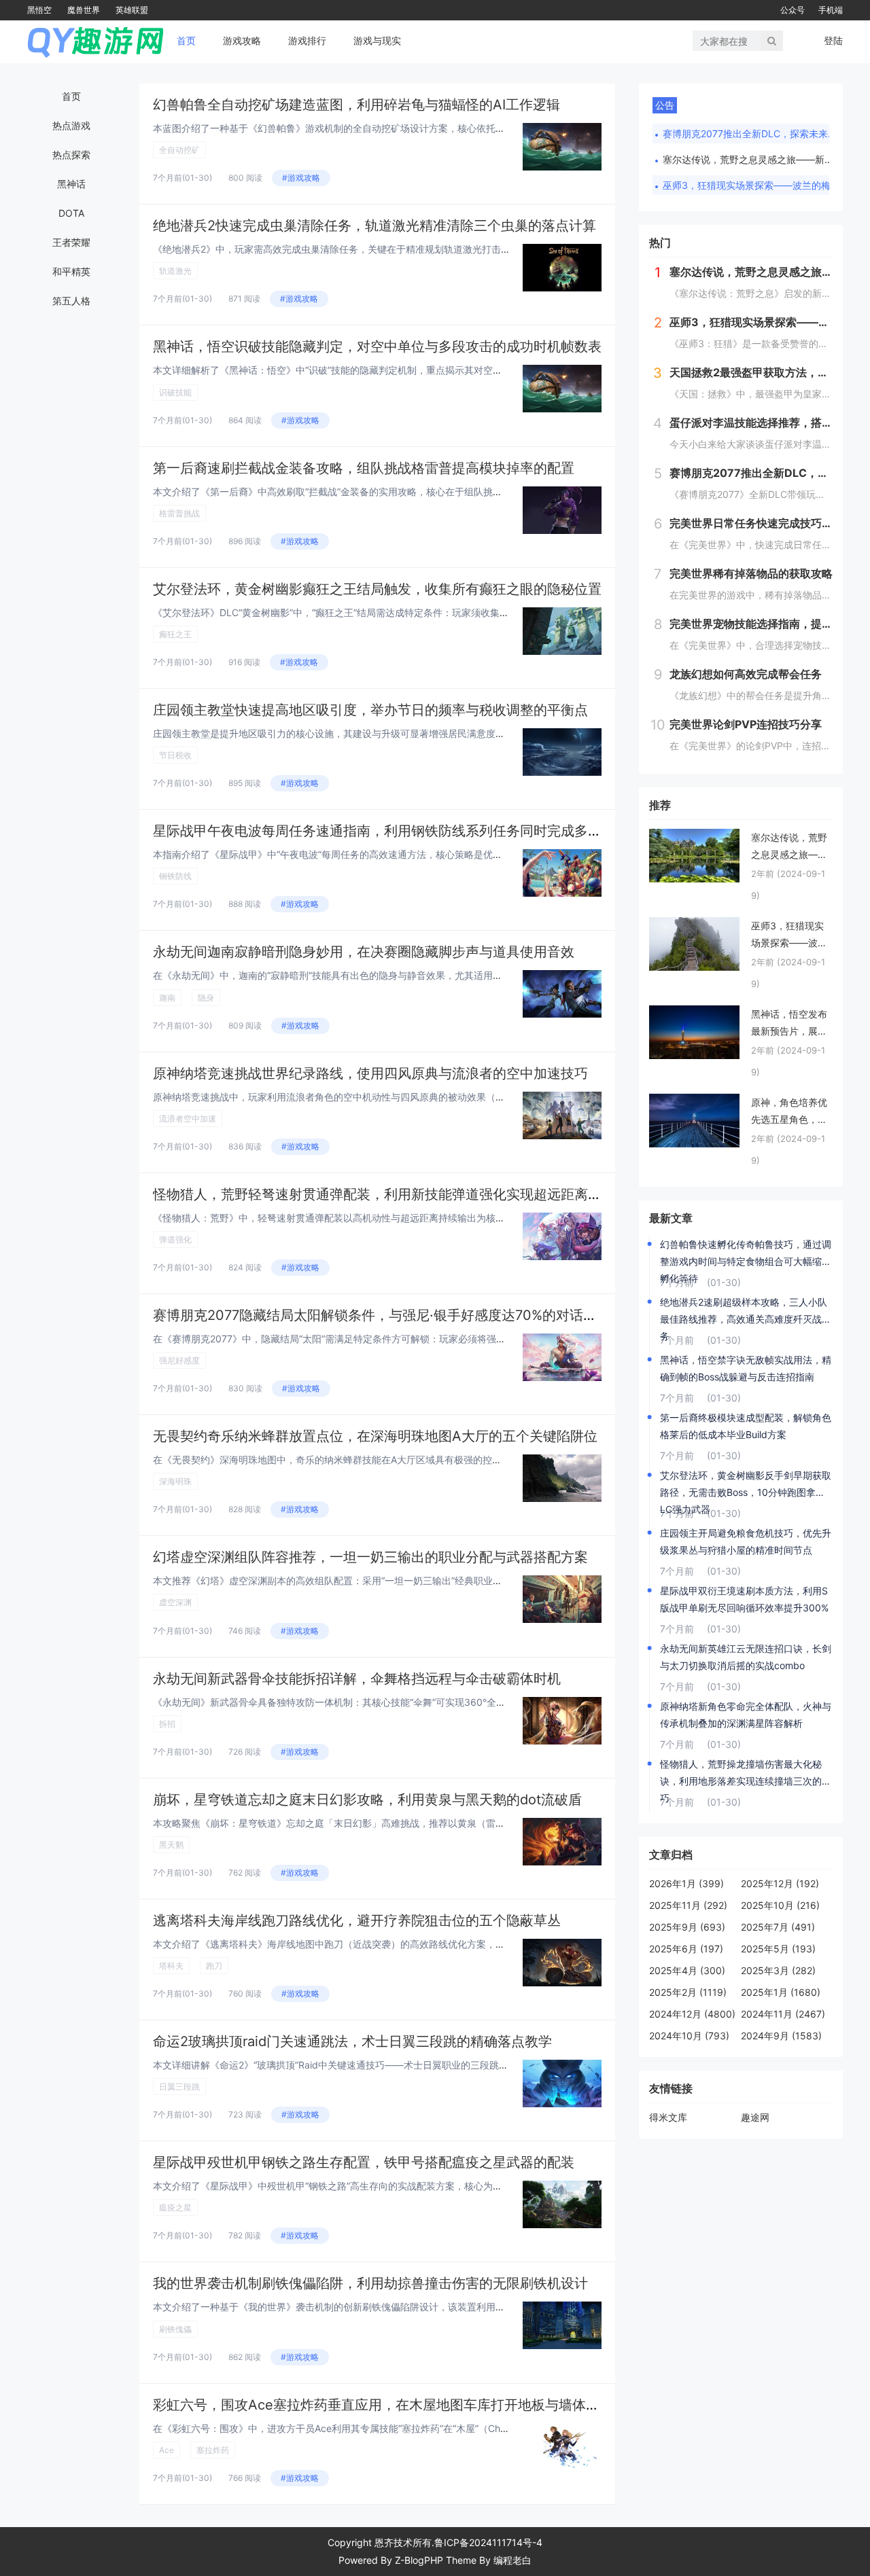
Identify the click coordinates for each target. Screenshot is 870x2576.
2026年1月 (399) (686, 1883)
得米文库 (668, 2117)
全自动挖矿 (179, 150)
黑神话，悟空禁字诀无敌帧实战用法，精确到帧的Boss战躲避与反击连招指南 (746, 1368)
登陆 (833, 40)
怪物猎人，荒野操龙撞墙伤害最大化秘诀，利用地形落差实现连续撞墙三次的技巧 (746, 1774)
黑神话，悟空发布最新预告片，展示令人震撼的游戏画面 (789, 1024)
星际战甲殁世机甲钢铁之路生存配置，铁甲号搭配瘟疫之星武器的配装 (364, 2162)
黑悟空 (39, 10)
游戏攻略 (242, 40)
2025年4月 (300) (687, 1970)
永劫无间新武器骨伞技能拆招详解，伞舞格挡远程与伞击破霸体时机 (357, 1679)
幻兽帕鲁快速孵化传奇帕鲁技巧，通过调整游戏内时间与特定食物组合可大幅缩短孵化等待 (746, 1254)
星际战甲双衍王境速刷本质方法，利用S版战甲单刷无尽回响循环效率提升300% (744, 1599)
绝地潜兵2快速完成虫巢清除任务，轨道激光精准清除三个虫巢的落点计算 (375, 226)
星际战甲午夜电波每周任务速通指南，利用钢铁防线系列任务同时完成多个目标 (391, 831)
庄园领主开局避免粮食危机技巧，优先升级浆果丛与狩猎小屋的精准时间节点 (746, 1541)
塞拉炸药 (213, 2450)
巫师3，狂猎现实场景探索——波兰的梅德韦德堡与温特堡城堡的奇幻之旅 (751, 185)
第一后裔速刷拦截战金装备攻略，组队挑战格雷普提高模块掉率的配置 (364, 468)
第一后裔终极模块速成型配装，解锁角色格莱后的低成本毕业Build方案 (746, 1426)
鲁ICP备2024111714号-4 (488, 2542)
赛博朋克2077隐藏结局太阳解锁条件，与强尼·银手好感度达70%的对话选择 (382, 1315)
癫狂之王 (175, 634)
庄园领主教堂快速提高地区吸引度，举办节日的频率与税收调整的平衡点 (370, 710)
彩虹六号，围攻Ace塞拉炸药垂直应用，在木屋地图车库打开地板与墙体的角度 (390, 2405)
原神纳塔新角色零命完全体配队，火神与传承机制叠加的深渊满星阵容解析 (746, 1715)
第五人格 (71, 301)
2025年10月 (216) (780, 1905)
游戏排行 (307, 40)
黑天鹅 (171, 1845)
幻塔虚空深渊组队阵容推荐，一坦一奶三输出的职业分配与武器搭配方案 (370, 1557)
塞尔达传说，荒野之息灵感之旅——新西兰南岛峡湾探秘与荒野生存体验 (751, 159)
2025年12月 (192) (780, 1883)
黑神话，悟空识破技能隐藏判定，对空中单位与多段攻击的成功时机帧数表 (377, 346)
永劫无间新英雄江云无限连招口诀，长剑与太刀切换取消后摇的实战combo (746, 1657)
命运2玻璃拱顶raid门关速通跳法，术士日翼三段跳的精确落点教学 (352, 2041)
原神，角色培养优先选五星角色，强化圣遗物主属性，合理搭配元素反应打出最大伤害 (789, 1112)
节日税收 (175, 755)
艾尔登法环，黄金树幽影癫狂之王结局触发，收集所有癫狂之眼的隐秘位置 (377, 589)
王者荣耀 (71, 242)
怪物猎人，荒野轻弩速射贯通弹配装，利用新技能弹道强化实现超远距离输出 (384, 1194)
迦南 (167, 998)
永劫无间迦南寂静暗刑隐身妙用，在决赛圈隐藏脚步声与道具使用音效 (364, 952)
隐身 (206, 998)
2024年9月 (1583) (781, 2036)
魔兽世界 (84, 10)
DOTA (71, 213)
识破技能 (175, 392)
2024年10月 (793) (689, 2036)
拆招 (167, 1724)
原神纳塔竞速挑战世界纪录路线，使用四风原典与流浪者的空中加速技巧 (370, 1073)
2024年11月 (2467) (783, 2014)
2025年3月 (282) (778, 1970)
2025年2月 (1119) (688, 1992)
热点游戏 (71, 125)
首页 (186, 40)
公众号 (793, 10)
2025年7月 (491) (778, 1927)
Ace (167, 2450)
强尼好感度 (179, 1360)
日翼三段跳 (179, 2087)
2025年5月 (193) (778, 1949)
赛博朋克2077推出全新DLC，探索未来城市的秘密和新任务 (751, 133)
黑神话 (71, 184)
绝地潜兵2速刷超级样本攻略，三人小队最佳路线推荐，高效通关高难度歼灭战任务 (746, 1312)
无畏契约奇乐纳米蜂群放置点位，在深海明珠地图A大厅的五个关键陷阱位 (375, 1436)
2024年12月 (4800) (692, 2014)
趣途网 (755, 2117)
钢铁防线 (175, 876)
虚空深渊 (175, 1602)
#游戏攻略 (301, 178)
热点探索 (71, 155)
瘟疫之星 (175, 2207)
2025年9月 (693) (687, 1927)
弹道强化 (175, 1239)
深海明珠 (175, 1481)
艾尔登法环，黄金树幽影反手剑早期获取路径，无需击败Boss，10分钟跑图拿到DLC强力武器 (746, 1485)
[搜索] (772, 41)
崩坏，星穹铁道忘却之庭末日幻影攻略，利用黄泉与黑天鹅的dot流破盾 (367, 1800)
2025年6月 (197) (686, 1949)
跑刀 (214, 1966)
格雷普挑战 (179, 513)
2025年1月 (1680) (781, 1992)
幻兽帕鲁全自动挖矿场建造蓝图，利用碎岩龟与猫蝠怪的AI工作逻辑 (356, 105)
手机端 (831, 10)
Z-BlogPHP (419, 2560)
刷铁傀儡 (175, 2329)
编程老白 (512, 2560)
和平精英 (71, 271)
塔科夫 (171, 1966)
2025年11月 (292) (688, 1905)
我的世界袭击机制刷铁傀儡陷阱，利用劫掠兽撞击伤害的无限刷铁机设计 (370, 2283)
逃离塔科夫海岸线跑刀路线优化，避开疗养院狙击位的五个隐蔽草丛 (357, 1920)
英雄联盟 (132, 10)
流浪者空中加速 (188, 1119)
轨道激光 (175, 271)
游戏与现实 (377, 40)
